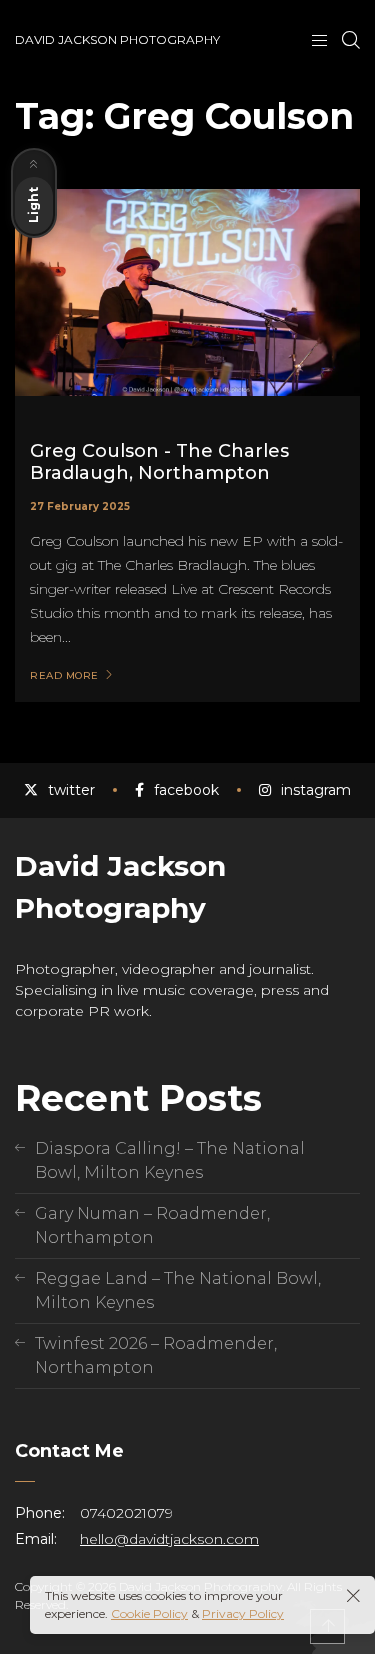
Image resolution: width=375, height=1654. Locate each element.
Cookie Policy (149, 1613)
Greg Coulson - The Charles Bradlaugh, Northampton (159, 462)
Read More (64, 676)
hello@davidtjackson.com (169, 1539)
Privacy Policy (243, 1613)
